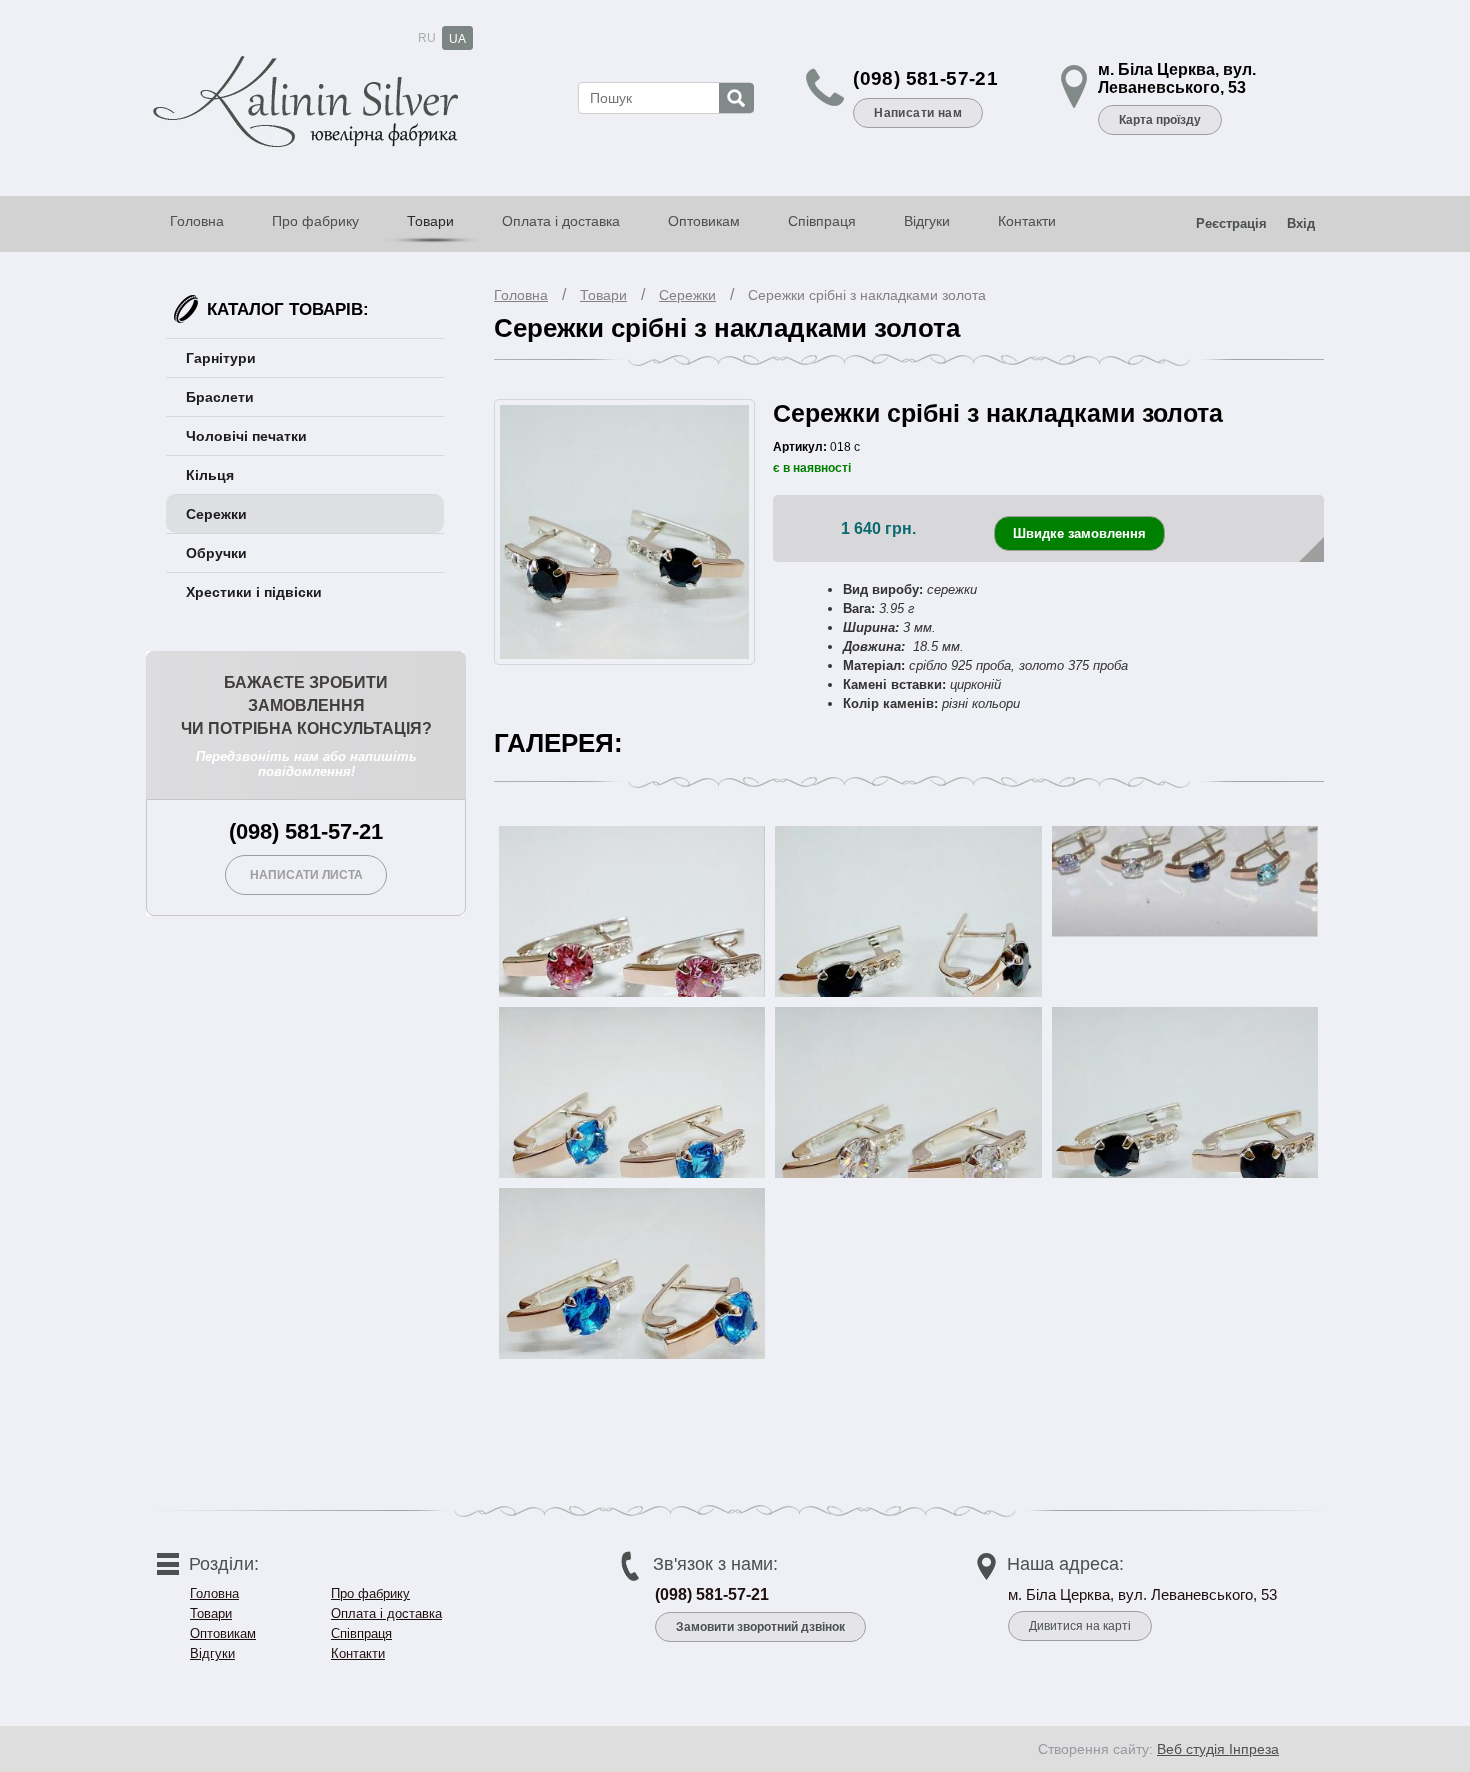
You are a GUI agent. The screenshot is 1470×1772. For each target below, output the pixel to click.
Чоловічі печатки (246, 436)
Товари (430, 221)
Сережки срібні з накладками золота (867, 295)
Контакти (1027, 221)
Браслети (220, 397)
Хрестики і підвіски (254, 592)
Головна (197, 221)
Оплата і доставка (561, 221)
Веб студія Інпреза (1218, 1749)
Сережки (687, 295)
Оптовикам (704, 221)
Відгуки (927, 221)
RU (427, 38)
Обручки (216, 553)
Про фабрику (315, 221)
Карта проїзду (1160, 120)
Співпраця (822, 221)
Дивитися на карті (1080, 1626)
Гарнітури (221, 358)
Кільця (210, 475)
